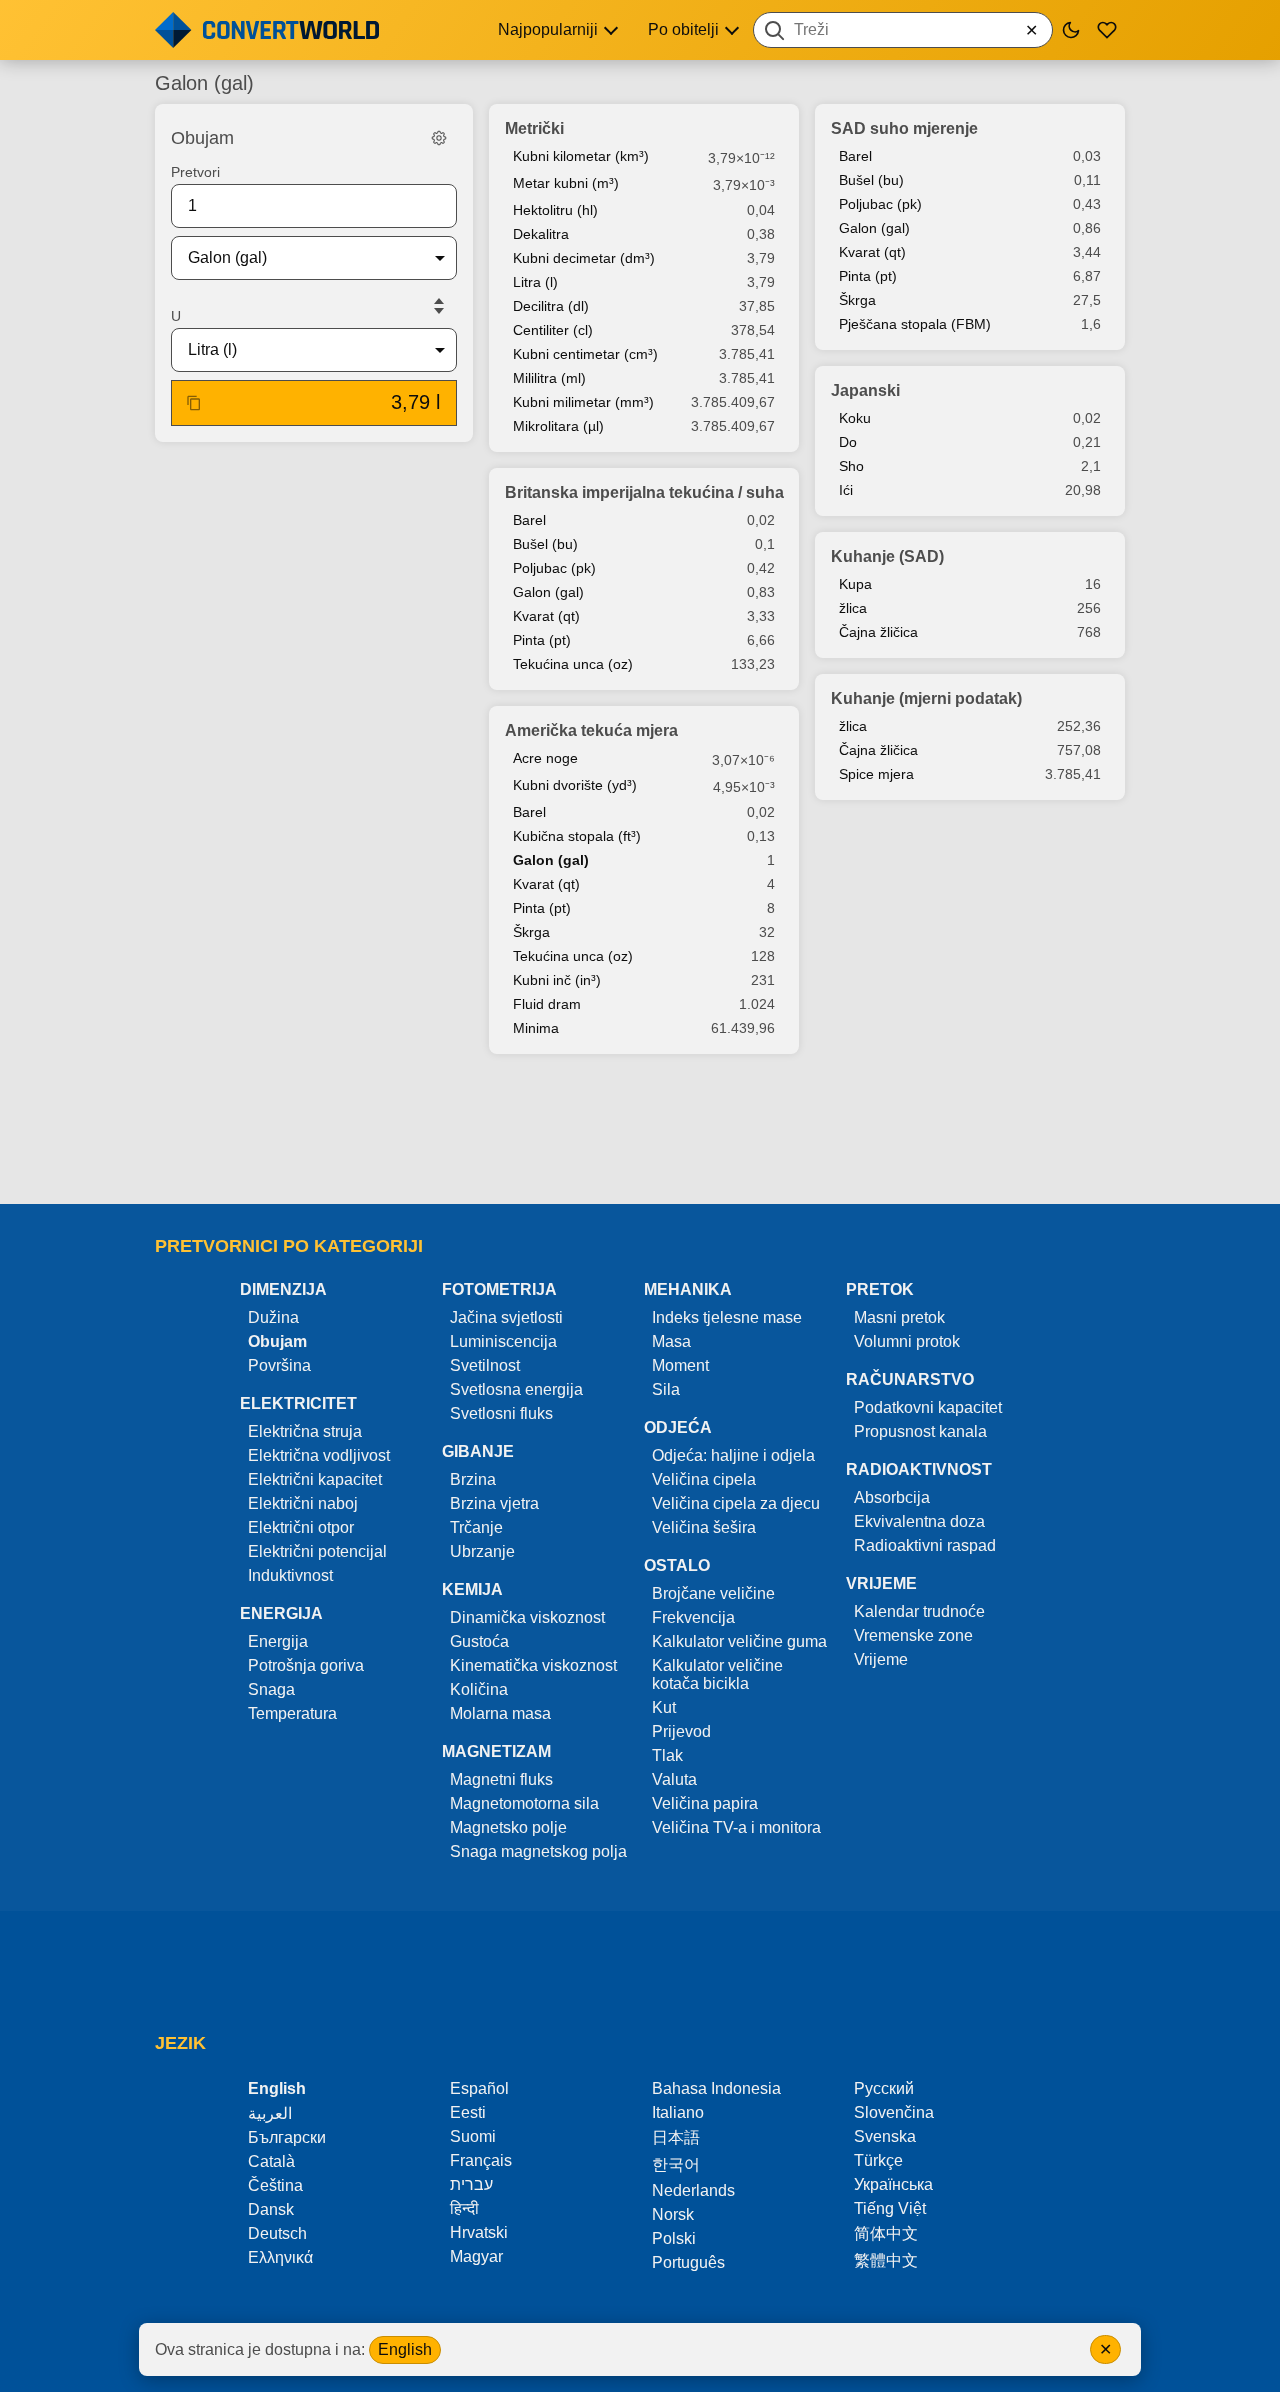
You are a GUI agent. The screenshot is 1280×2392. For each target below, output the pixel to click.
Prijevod (681, 1731)
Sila (666, 1389)
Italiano (678, 2112)
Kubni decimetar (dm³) (584, 258)
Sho (851, 466)
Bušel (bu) (545, 544)
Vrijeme (881, 1659)
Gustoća (479, 1641)
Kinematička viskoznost (533, 1665)
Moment (680, 1365)
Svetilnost (485, 1365)
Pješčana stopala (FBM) (915, 324)
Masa (671, 1341)
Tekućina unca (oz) (573, 664)
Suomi (473, 2136)
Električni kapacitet (315, 1479)
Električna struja (305, 1431)
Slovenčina (894, 2112)
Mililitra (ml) (549, 378)
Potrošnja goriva (306, 1665)
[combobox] (903, 30)
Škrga (531, 932)
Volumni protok (907, 1341)
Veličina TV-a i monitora (736, 1827)
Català (271, 2161)
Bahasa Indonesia (716, 2088)
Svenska (885, 2136)
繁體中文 (886, 2260)
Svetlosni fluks (501, 1413)
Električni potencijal (317, 1551)
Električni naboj (303, 1503)
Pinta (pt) (542, 640)
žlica (853, 608)
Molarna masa (500, 1713)
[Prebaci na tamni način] (1071, 30)
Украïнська (893, 2184)
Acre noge (545, 758)
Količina (479, 1689)
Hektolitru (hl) (555, 210)
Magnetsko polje (508, 1827)
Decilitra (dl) (551, 306)
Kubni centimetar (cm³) (585, 354)
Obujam (277, 1341)
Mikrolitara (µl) (558, 426)
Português (688, 2262)
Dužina (273, 1317)
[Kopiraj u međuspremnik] (194, 403)
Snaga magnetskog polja (538, 1851)
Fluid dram (547, 1004)
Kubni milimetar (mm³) (583, 402)
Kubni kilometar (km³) (581, 156)
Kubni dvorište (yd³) (575, 785)
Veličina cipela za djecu (736, 1503)
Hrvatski (479, 2232)
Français (481, 2160)
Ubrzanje (482, 1551)
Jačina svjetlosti (506, 1317)
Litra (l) (535, 282)
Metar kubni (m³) (566, 183)
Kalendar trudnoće (919, 1611)
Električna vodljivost (319, 1455)
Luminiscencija (503, 1341)
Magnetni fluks (501, 1779)
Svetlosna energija (516, 1389)
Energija (278, 1641)
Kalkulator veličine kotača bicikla (717, 1674)
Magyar (476, 2256)
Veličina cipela (704, 1479)
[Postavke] (439, 138)
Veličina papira (705, 1803)
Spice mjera (876, 774)
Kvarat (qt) (546, 616)
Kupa (855, 584)
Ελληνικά (280, 2257)
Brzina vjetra (494, 1503)
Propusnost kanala (920, 1431)
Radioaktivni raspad (925, 1545)
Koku (855, 418)
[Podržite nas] (1107, 30)
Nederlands (693, 2190)
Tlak (667, 1755)
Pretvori (195, 172)
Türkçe (878, 2160)
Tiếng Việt (890, 2208)
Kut (664, 1707)
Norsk (673, 2214)
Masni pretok (899, 1317)
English (405, 2349)
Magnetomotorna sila (524, 1803)
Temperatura (292, 1713)
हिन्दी (464, 2208)
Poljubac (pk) (554, 568)
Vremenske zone (913, 1635)
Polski (674, 2238)
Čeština (275, 2185)
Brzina (473, 1479)
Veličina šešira (704, 1527)
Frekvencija (693, 1617)
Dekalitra (541, 234)
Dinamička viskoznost (527, 1617)
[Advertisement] (640, 1131)
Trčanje (476, 1527)
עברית (471, 2184)
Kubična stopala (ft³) (577, 836)
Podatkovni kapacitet (928, 1407)
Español (479, 2088)
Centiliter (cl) (553, 330)
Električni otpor (301, 1527)
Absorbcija (892, 1497)
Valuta (674, 1779)
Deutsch (277, 2233)
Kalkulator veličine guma (739, 1641)
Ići (846, 490)
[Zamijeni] (439, 306)
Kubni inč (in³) (557, 980)
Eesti (468, 2112)
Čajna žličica (878, 632)
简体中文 (886, 2233)
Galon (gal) (548, 592)
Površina (279, 1365)
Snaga (271, 1689)
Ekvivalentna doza (919, 1521)
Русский (884, 2088)
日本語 (676, 2137)
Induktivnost (290, 1575)
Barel (529, 520)
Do (848, 442)
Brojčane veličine (713, 1593)
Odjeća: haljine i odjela (733, 1455)
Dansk (271, 2209)
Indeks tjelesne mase (727, 1317)
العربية (270, 2113)
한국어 (676, 2164)
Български (287, 2137)
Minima (536, 1028)
